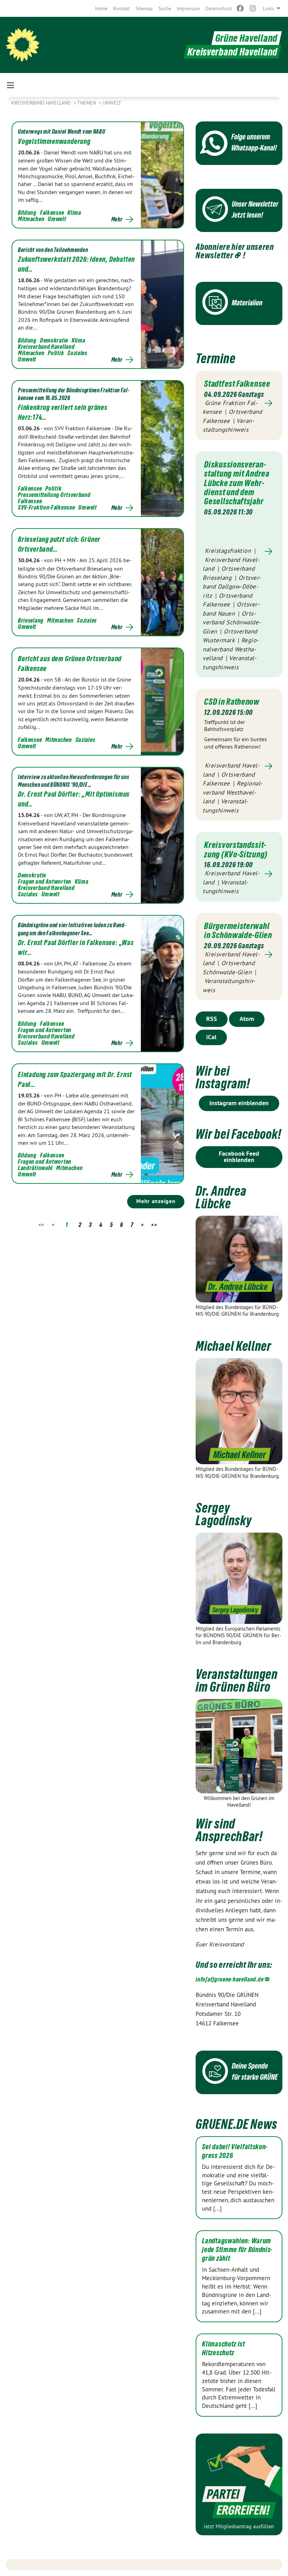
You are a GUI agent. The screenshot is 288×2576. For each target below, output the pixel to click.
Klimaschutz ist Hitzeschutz (224, 2348)
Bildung (27, 213)
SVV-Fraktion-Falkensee (46, 507)
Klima (74, 213)
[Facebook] (240, 8)
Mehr (117, 219)
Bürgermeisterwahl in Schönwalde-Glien (238, 930)
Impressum (188, 8)
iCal (211, 1037)
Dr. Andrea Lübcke (221, 1197)
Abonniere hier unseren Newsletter (235, 251)
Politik (56, 353)
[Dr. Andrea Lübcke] (239, 1259)
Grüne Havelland (247, 38)
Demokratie (54, 340)
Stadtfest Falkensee (237, 384)
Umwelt (112, 103)
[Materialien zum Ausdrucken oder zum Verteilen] (239, 303)
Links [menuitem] (268, 8)
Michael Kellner (234, 1346)
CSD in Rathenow (232, 702)
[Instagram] (253, 8)
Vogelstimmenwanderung (54, 141)
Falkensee (52, 213)
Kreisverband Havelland (42, 103)
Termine (215, 358)
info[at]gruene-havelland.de (230, 1979)
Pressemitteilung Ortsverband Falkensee (54, 498)
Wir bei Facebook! (238, 1134)
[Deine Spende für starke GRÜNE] (239, 2072)
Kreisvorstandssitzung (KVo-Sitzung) (236, 849)
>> (154, 1225)
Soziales (77, 353)
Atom (247, 1019)
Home (101, 8)
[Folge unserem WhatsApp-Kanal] (239, 143)
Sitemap (144, 8)
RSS (212, 1019)
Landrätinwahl (35, 1168)
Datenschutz (219, 8)
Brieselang (31, 620)
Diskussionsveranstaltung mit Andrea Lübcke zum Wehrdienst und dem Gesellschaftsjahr (237, 483)
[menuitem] (101, 8)
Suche (165, 8)
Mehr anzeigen (156, 1201)
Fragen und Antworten (45, 881)
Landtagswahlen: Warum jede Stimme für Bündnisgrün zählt (237, 2250)
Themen (87, 103)
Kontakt (122, 8)
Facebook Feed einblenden (239, 1157)
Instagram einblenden (239, 1103)
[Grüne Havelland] (22, 45)
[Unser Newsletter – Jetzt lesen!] (239, 210)
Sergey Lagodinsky (224, 1514)
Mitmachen (31, 219)
